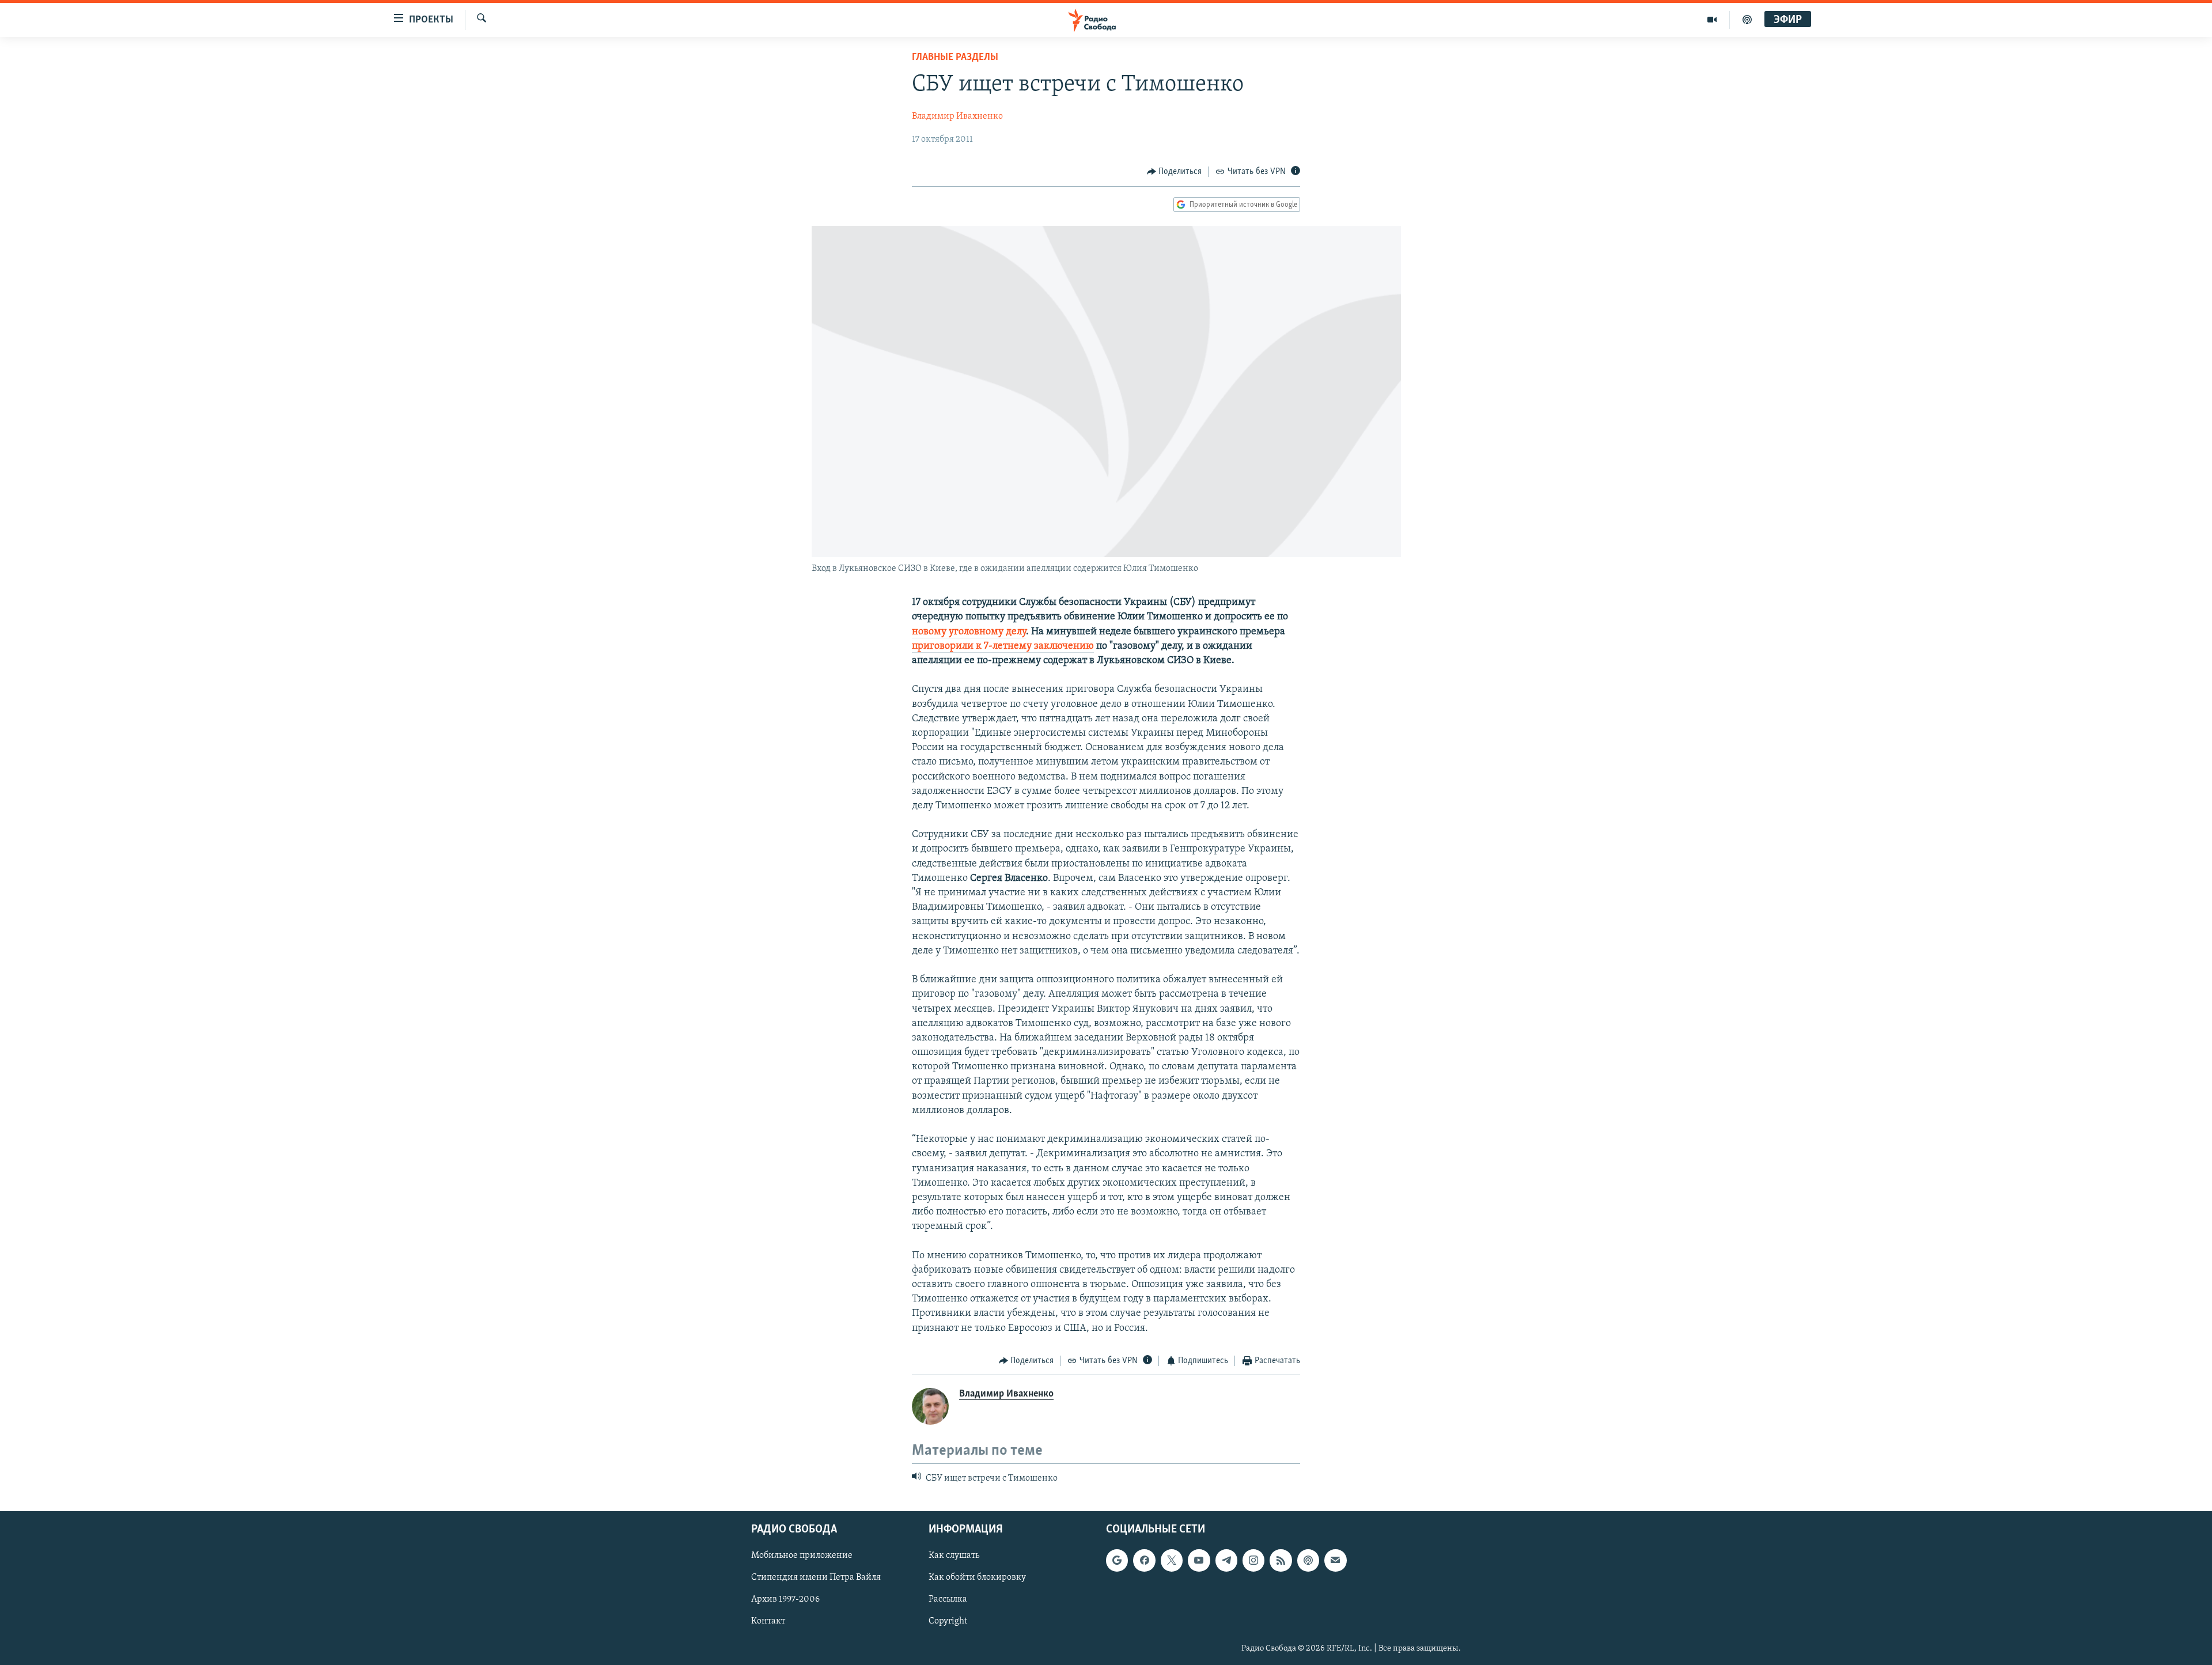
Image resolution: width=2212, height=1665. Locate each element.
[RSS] (1281, 1560)
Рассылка (948, 1599)
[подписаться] (1335, 1560)
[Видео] (1712, 20)
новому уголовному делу (969, 632)
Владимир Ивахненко (957, 116)
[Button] (1175, 172)
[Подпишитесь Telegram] (1226, 1560)
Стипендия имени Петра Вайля (816, 1577)
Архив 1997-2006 (785, 1599)
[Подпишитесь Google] (1117, 1560)
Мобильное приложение (802, 1556)
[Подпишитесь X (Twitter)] (1172, 1560)
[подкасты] (1747, 20)
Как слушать (954, 1556)
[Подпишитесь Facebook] (1144, 1560)
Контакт (768, 1621)
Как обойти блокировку (977, 1577)
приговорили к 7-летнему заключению (1003, 646)
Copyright (948, 1621)
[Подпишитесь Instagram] (1253, 1560)
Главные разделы (955, 58)
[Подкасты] (1308, 1560)
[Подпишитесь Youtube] (1199, 1560)
